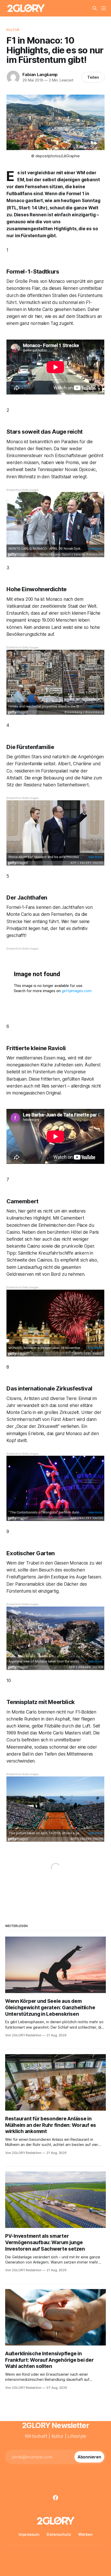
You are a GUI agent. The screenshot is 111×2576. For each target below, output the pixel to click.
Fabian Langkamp (40, 75)
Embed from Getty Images (22, 490)
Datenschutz (59, 2534)
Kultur (13, 30)
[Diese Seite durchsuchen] (95, 8)
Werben (85, 2534)
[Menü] (104, 8)
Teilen (93, 77)
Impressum (29, 2534)
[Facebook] (55, 2498)
